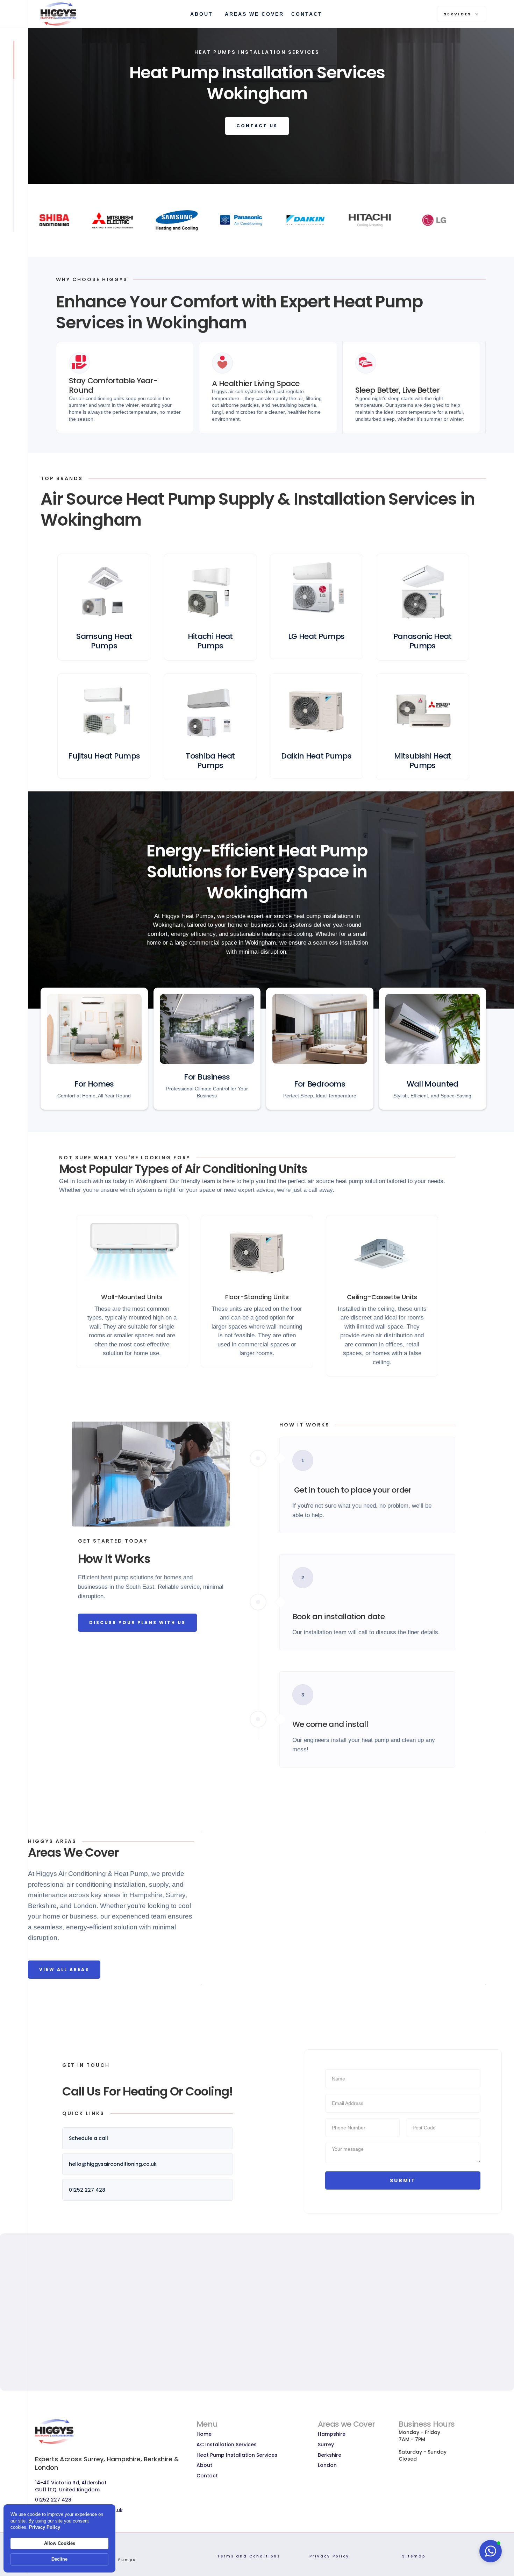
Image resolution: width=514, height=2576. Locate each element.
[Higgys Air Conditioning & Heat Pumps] (63, 14)
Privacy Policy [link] (45, 2527)
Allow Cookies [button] (60, 2543)
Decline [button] (59, 2559)
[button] (462, 14)
